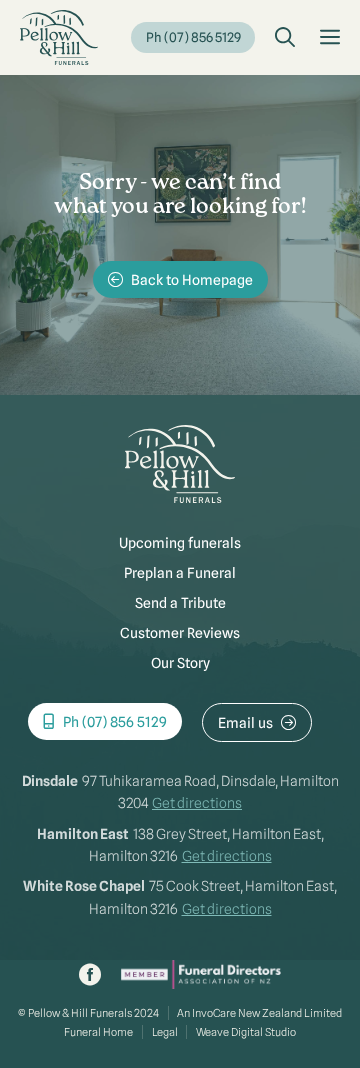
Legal (165, 1032)
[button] (285, 38)
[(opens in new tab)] (201, 984)
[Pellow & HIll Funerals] (59, 37)
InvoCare (214, 1013)
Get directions (197, 803)
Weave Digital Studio (246, 1032)
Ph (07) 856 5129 (193, 37)
